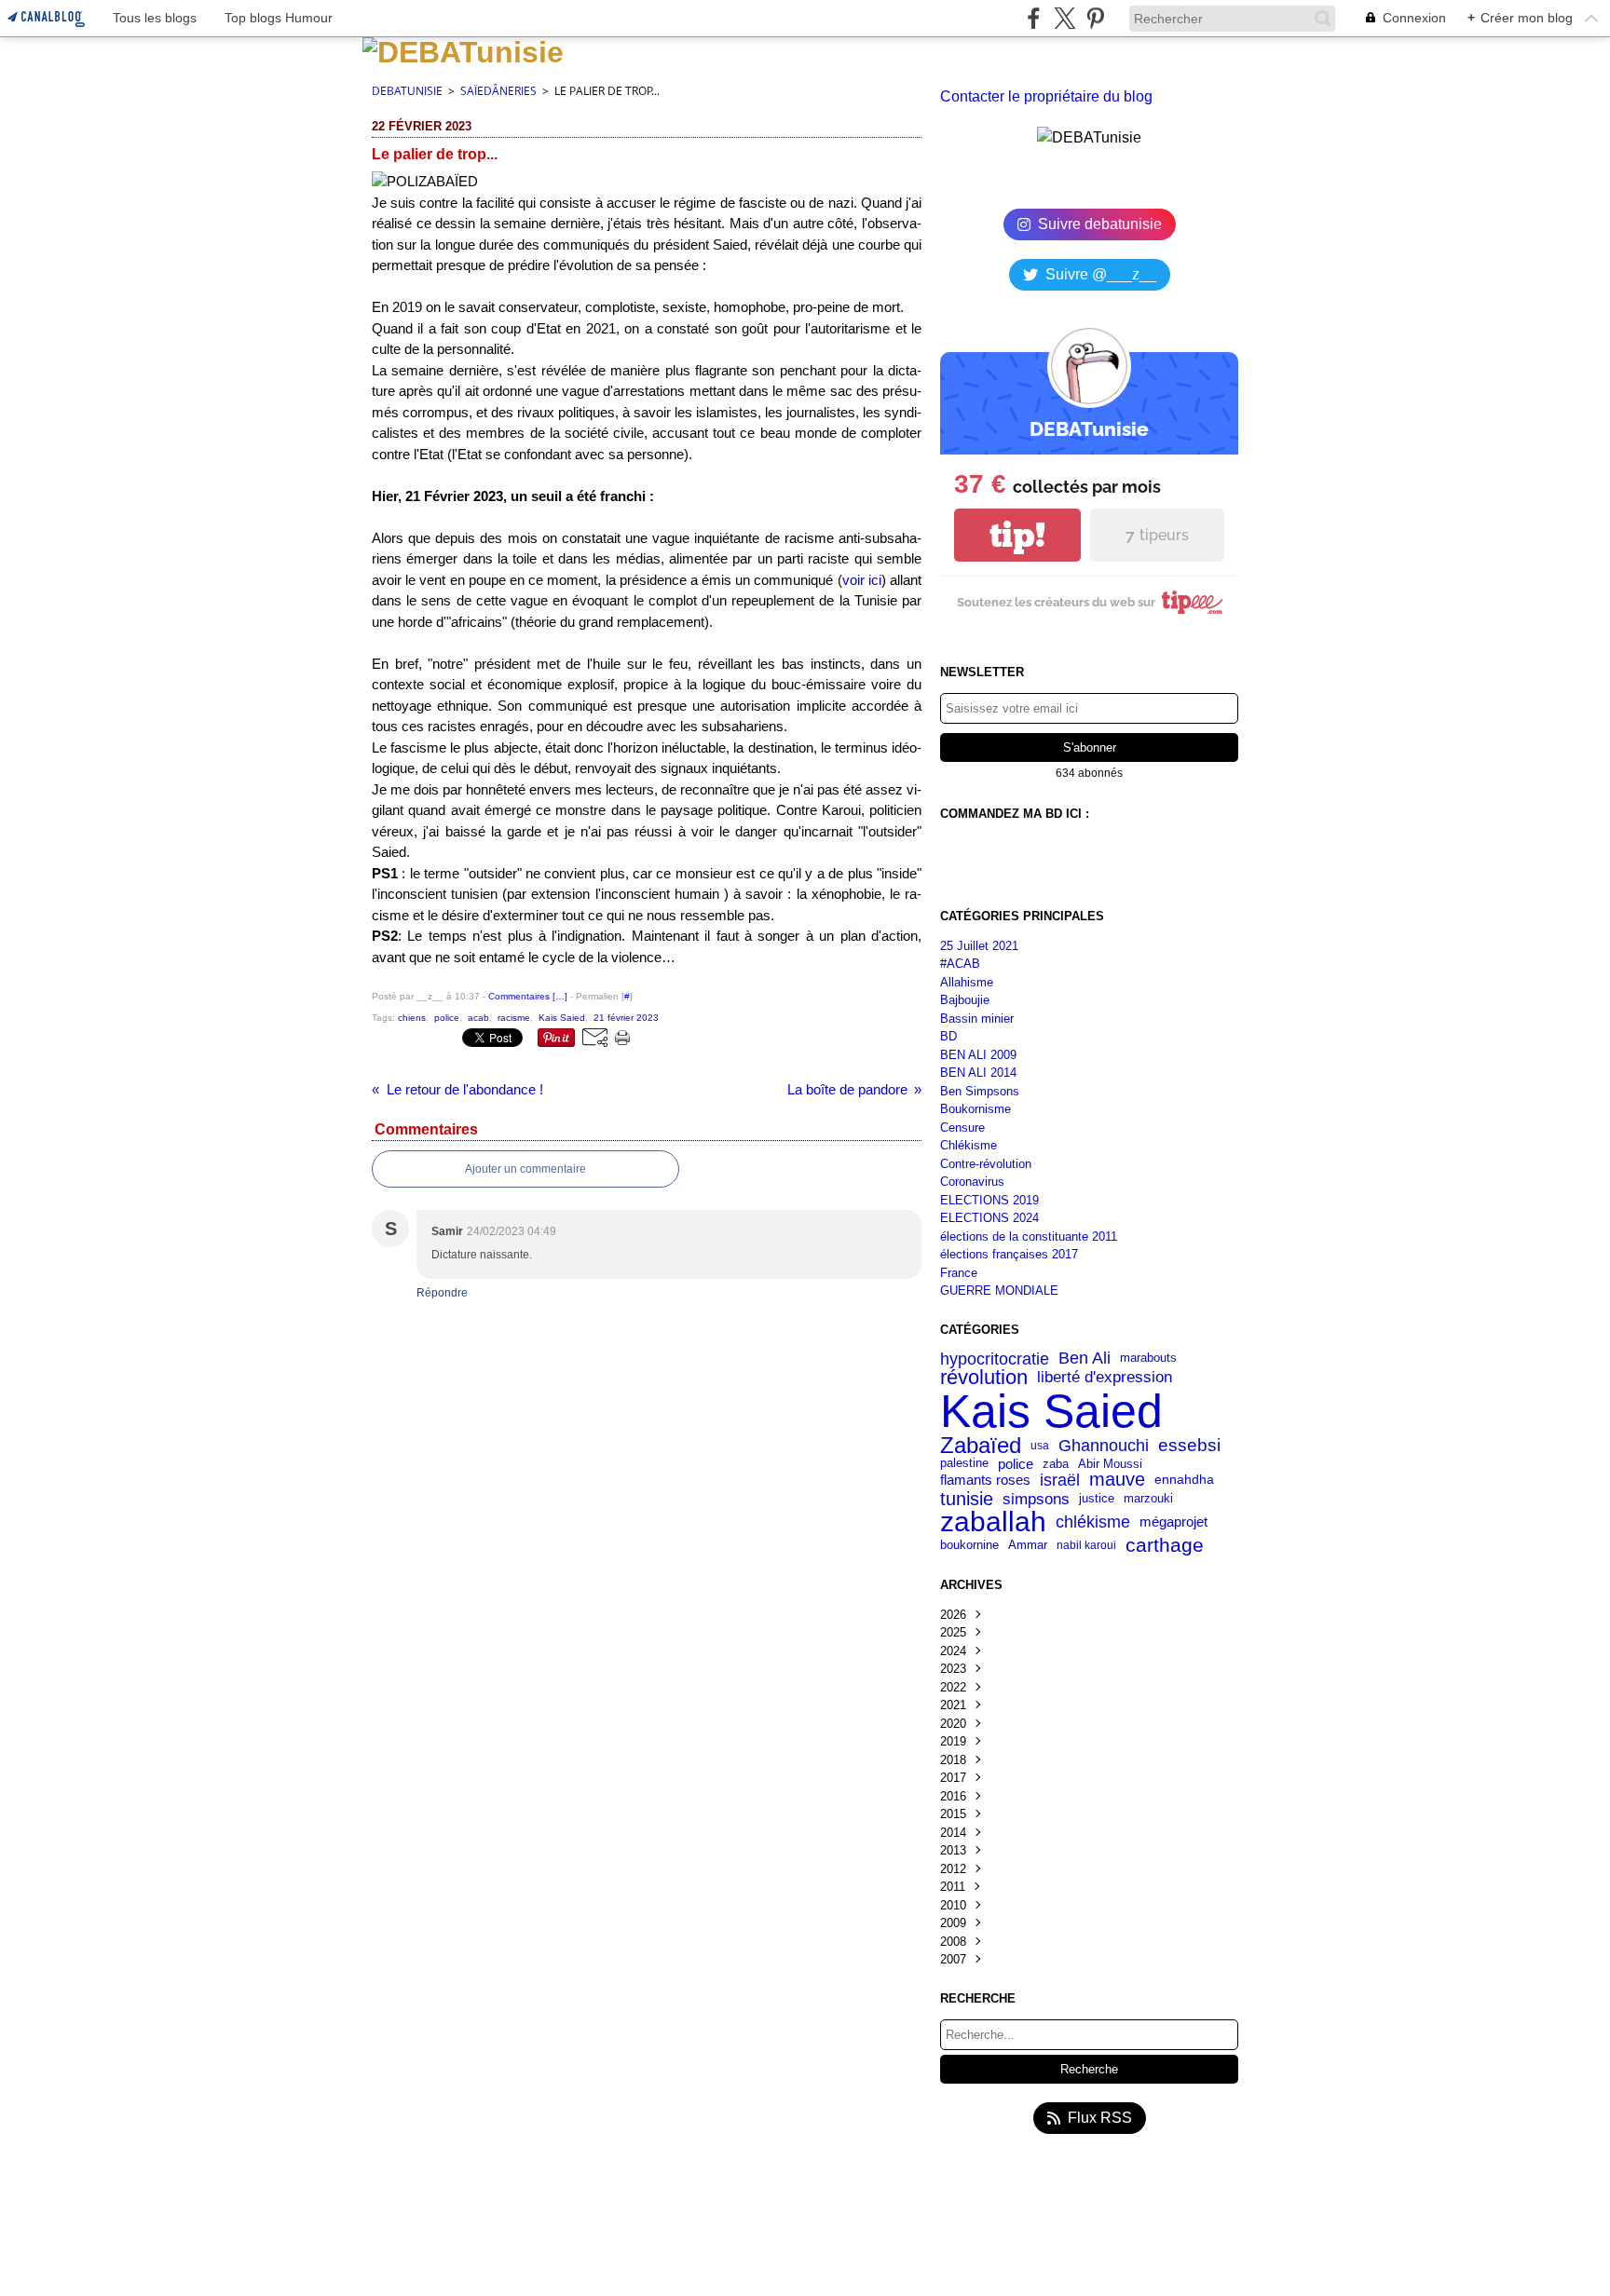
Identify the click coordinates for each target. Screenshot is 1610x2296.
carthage (1165, 1546)
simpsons (1036, 1499)
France (959, 1273)
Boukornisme (976, 1109)
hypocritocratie (995, 1359)
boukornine (969, 1546)
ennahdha (1184, 1480)
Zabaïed (981, 1446)
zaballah (993, 1522)
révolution (984, 1378)
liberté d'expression (1105, 1377)
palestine (964, 1464)
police (1016, 1464)
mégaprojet (1173, 1522)
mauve (1117, 1480)
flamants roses (985, 1481)
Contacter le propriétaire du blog (1046, 96)
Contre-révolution (986, 1164)
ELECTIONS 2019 (989, 1200)
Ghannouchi (1104, 1446)
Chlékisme (969, 1145)
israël (1060, 1480)
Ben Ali (1085, 1359)
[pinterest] (1095, 18)
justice (1097, 1499)
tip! (1017, 535)
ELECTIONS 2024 (989, 1218)
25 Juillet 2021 (979, 946)
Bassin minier (977, 1019)
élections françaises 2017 (1009, 1254)
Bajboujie (965, 1000)
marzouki (1148, 1498)
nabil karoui (1086, 1545)
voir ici (862, 580)
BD (948, 1036)
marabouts (1148, 1359)
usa (1040, 1446)
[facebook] (1034, 18)
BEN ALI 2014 (978, 1073)
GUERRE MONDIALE (999, 1291)
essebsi (1189, 1445)
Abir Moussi (1110, 1464)
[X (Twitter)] (1064, 18)
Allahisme (967, 982)
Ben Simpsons (980, 1091)
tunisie (967, 1499)
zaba (1056, 1464)
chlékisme (1093, 1522)
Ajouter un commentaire (525, 1169)
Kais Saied (1051, 1411)
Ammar (1028, 1546)
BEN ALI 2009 (978, 1055)
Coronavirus (972, 1182)
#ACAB (960, 964)
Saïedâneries (498, 91)
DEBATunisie (407, 91)
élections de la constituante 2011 (1029, 1236)
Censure (962, 1128)
